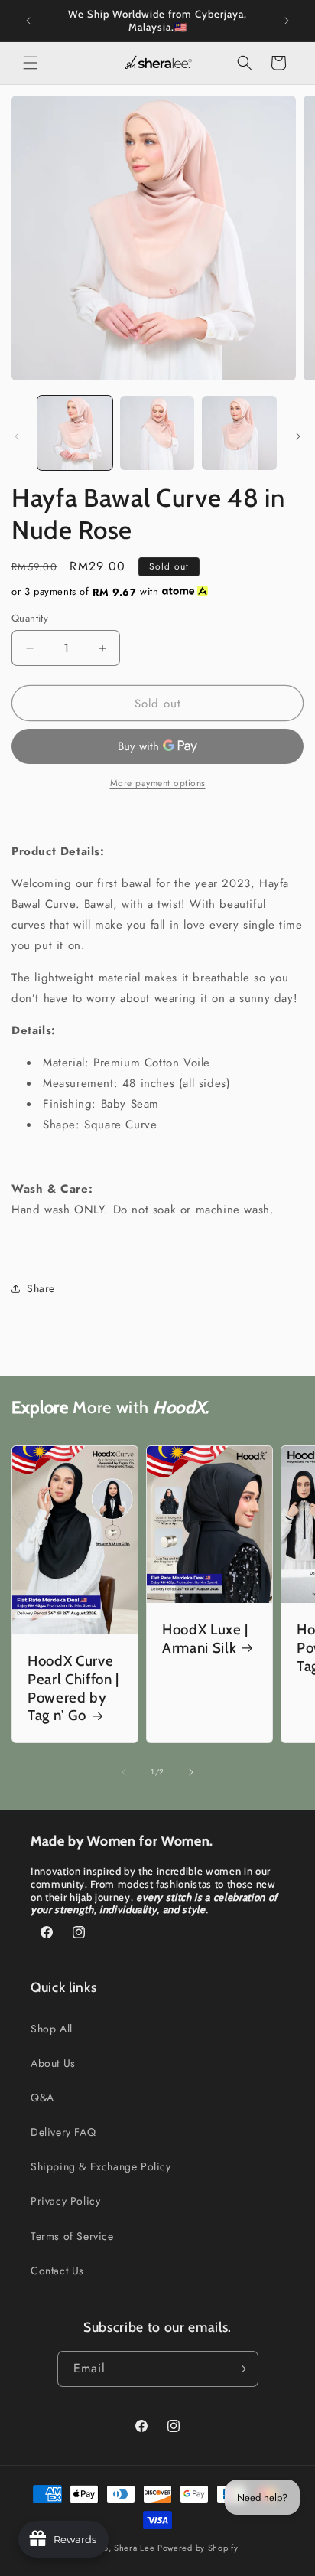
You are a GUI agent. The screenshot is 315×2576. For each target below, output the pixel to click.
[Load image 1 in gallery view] (75, 433)
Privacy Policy (65, 2201)
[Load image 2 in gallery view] (157, 433)
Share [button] (41, 1288)
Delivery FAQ (63, 2132)
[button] (31, 63)
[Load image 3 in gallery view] (239, 433)
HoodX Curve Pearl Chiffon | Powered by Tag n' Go (73, 1688)
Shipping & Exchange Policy (101, 2166)
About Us (53, 2063)
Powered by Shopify (198, 2548)
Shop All (52, 2029)
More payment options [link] (158, 783)
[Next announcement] (287, 21)
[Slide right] (298, 436)
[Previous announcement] (28, 21)
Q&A (42, 2098)
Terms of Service (72, 2236)
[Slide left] (17, 436)
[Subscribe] (241, 2369)
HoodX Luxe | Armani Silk (205, 1639)
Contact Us (57, 2271)
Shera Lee (134, 2548)
